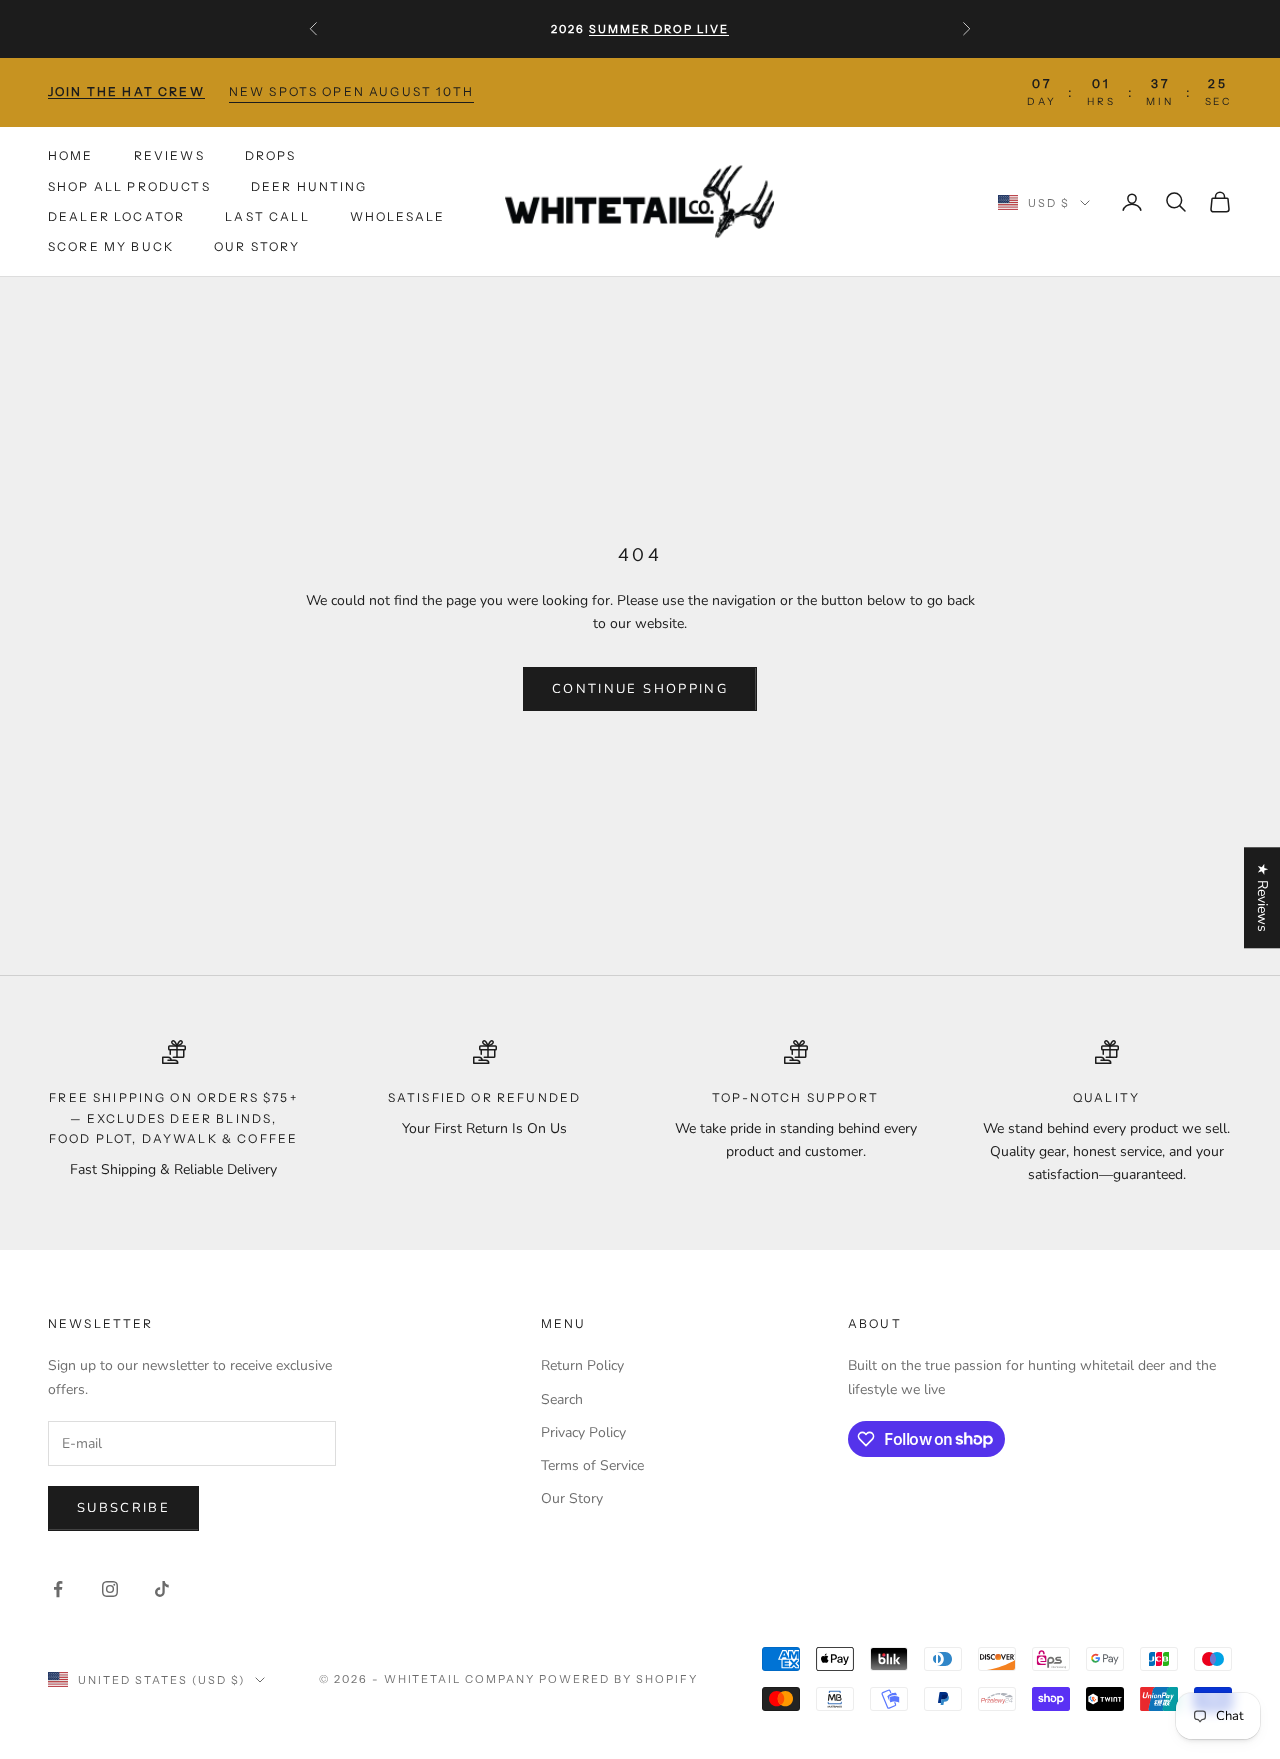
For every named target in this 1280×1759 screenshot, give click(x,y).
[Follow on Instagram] (110, 1589)
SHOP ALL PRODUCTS (129, 185)
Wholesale (397, 216)
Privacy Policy (583, 1432)
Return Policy (582, 1365)
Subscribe (123, 1508)
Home (71, 155)
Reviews (169, 155)
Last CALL (267, 216)
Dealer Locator (116, 216)
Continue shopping (640, 689)
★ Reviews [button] (1262, 897)
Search (562, 1399)
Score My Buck (111, 246)
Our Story (257, 246)
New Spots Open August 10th (351, 91)
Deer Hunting (309, 185)
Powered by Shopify (618, 1679)
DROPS (271, 155)
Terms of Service (592, 1465)
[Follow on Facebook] (58, 1589)
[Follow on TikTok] (162, 1589)
